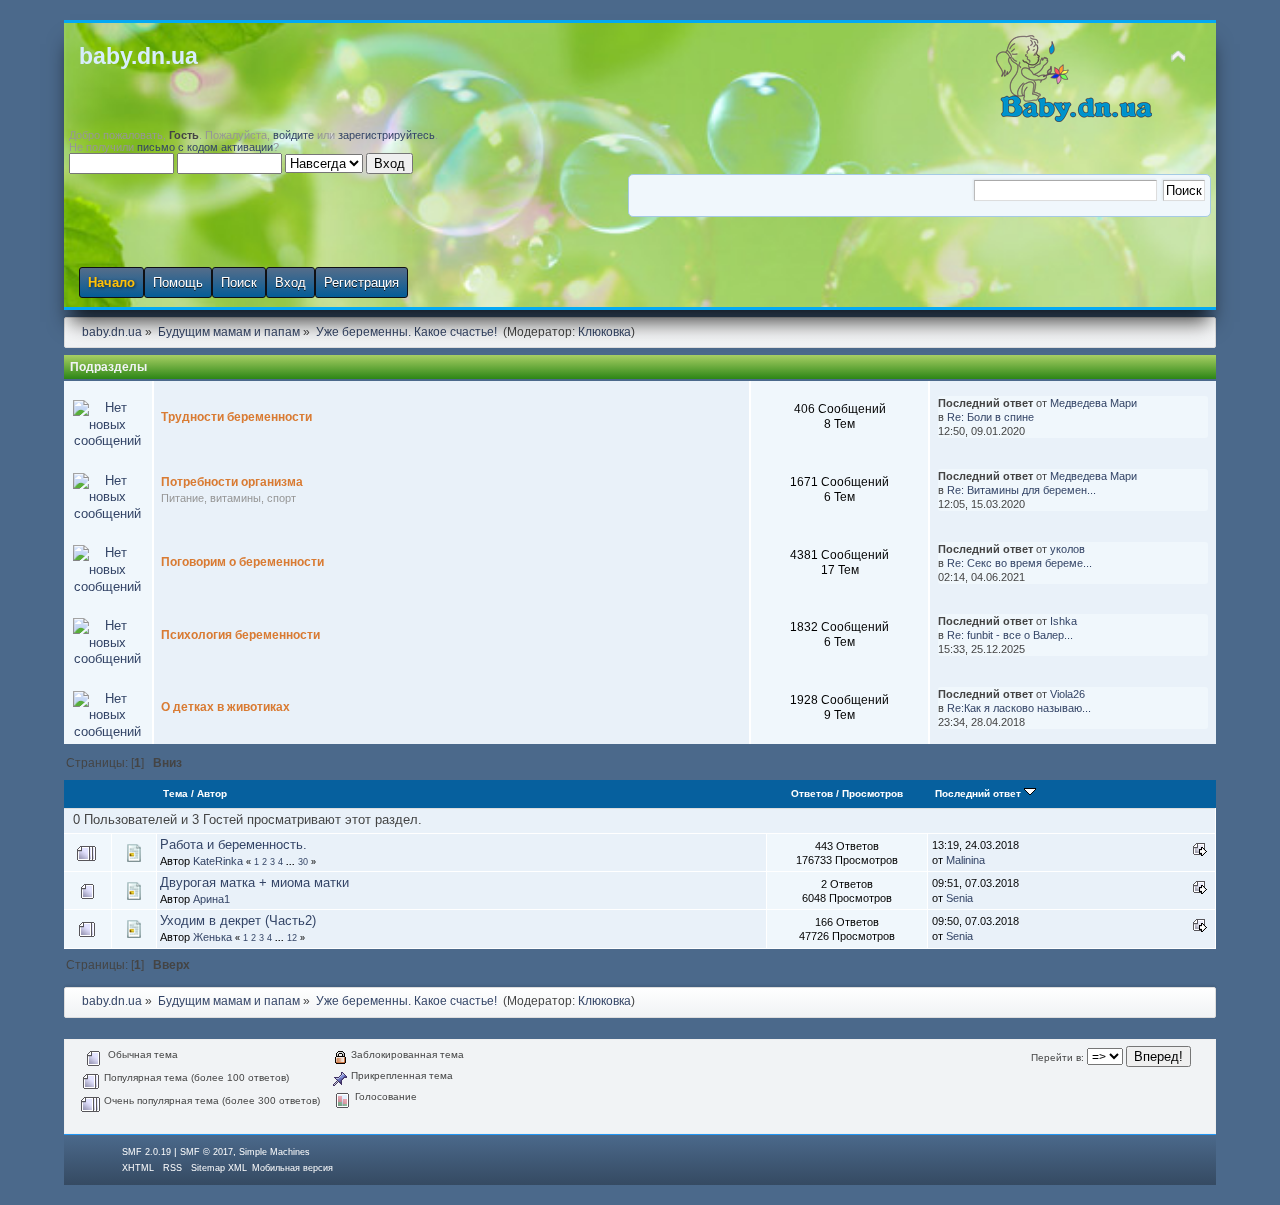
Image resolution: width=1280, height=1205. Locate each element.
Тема (175, 793)
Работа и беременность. (233, 844)
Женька (212, 937)
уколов (1067, 549)
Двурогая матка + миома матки (254, 882)
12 (292, 938)
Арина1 (211, 899)
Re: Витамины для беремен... (1021, 490)
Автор (212, 793)
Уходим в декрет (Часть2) (238, 920)
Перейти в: (1057, 1057)
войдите (293, 135)
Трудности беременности (236, 417)
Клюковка (604, 332)
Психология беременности (240, 635)
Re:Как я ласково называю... (1019, 708)
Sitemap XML (219, 1168)
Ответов (812, 793)
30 (303, 862)
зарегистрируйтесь (386, 135)
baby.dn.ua (138, 56)
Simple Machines (274, 1152)
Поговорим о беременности (242, 562)
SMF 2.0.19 (146, 1152)
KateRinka (218, 861)
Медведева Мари (1093, 403)
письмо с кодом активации (205, 147)
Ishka (1063, 621)
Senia (959, 898)
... (292, 862)
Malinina (965, 860)
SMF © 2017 (206, 1152)
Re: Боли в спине (990, 417)
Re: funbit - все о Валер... (1010, 635)
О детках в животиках (225, 707)
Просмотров (872, 793)
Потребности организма (232, 482)
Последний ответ (979, 793)
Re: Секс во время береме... (1019, 563)
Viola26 (1067, 694)
